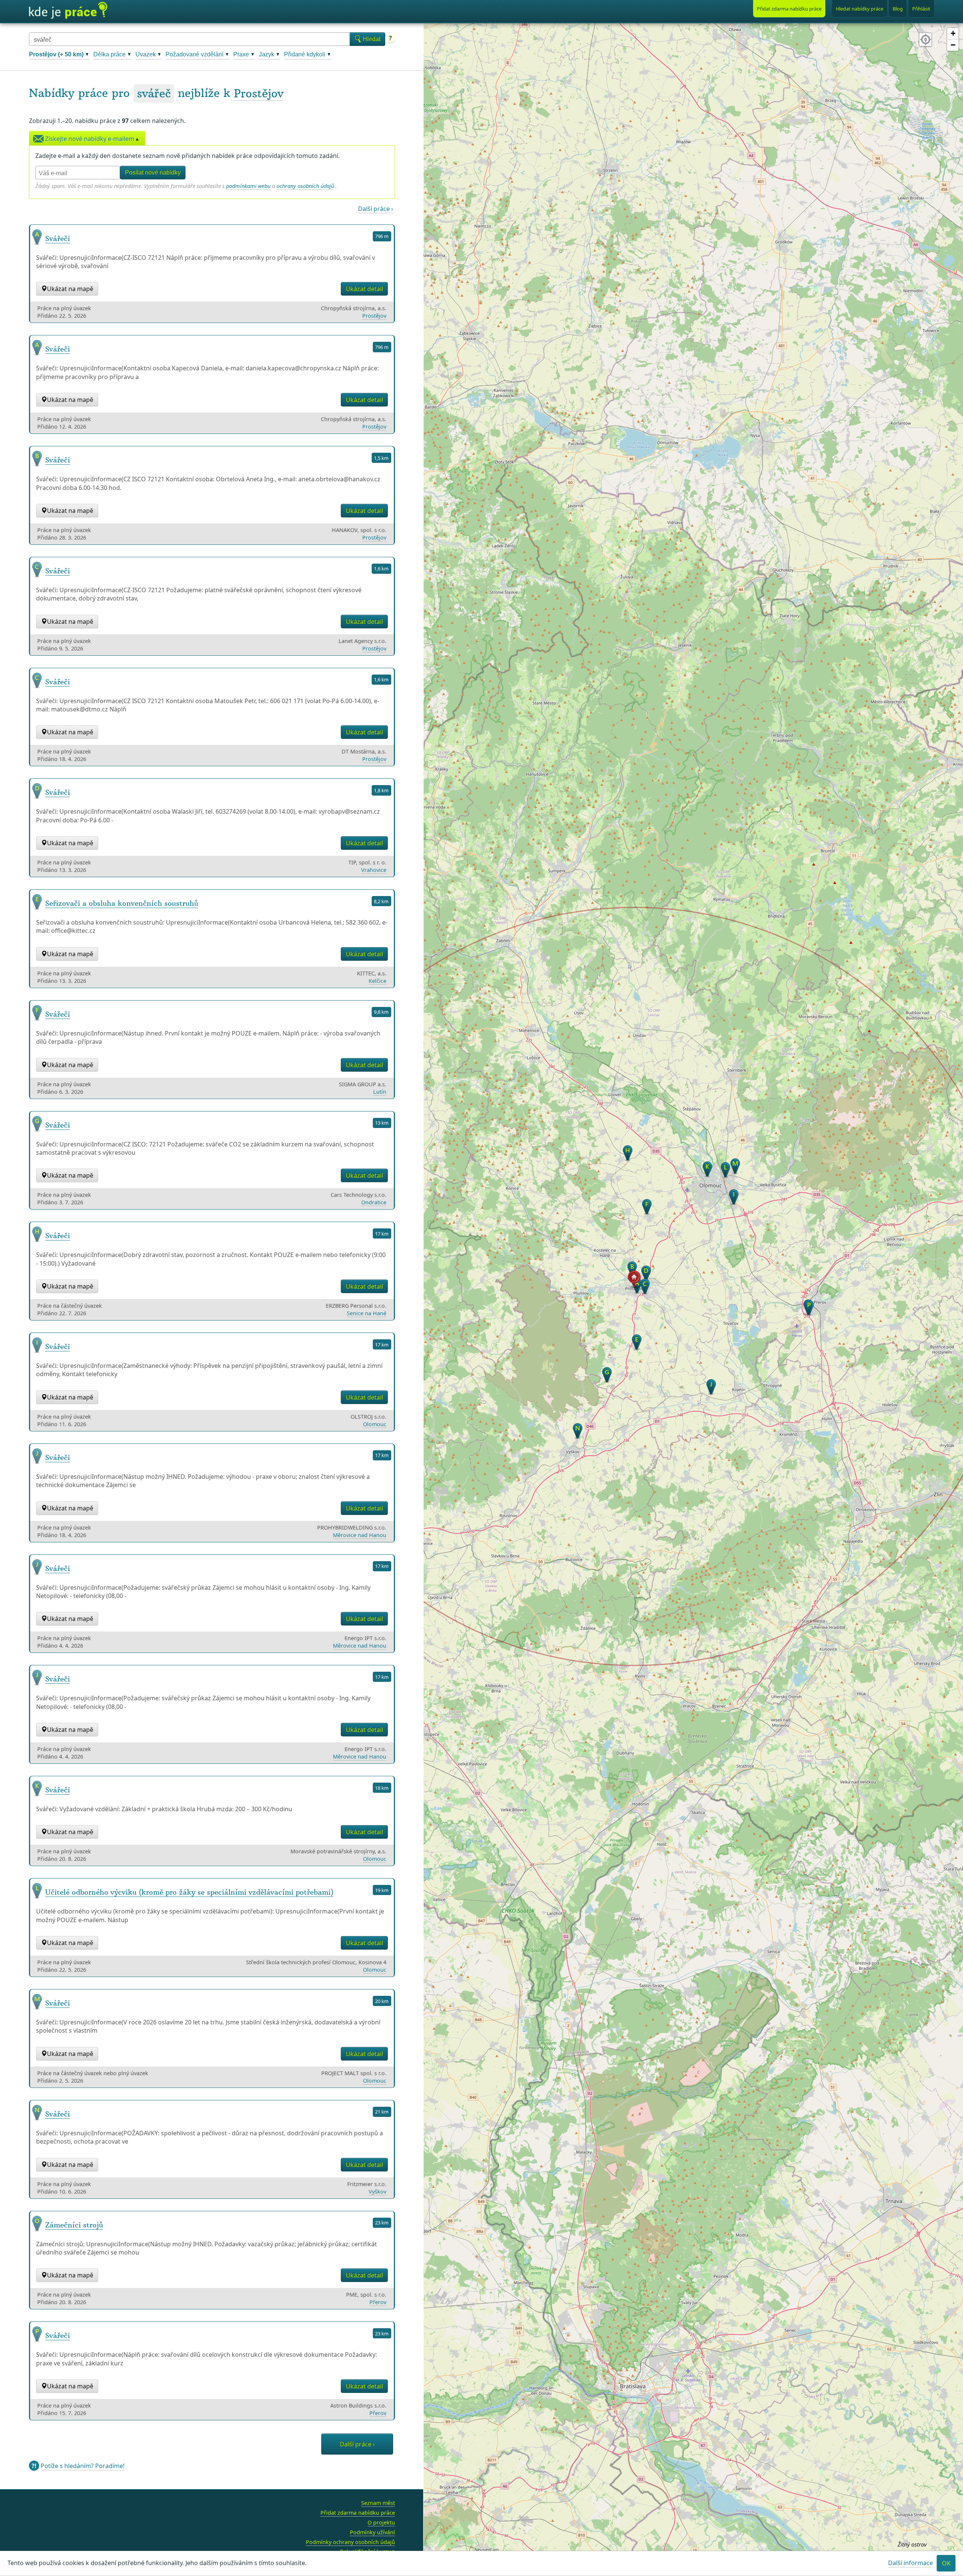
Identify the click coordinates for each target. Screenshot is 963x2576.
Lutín (380, 1092)
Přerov (378, 2302)
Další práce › (376, 209)
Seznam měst (378, 2503)
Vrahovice (374, 870)
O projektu (381, 2522)
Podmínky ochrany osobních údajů (350, 2542)
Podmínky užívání (372, 2532)
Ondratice (374, 1202)
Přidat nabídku (789, 9)
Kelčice (377, 981)
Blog (898, 9)
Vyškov (377, 2192)
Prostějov (259, 93)
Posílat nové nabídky (153, 172)
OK (946, 2564)
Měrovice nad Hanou (360, 1535)
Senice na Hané (367, 1313)
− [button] (953, 45)
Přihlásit (921, 9)
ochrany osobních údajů (305, 186)
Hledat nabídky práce (860, 9)
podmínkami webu (248, 186)
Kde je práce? (68, 11)
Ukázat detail (364, 289)
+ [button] (953, 33)
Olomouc (375, 1424)
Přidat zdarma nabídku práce (358, 2513)
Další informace (911, 2563)
